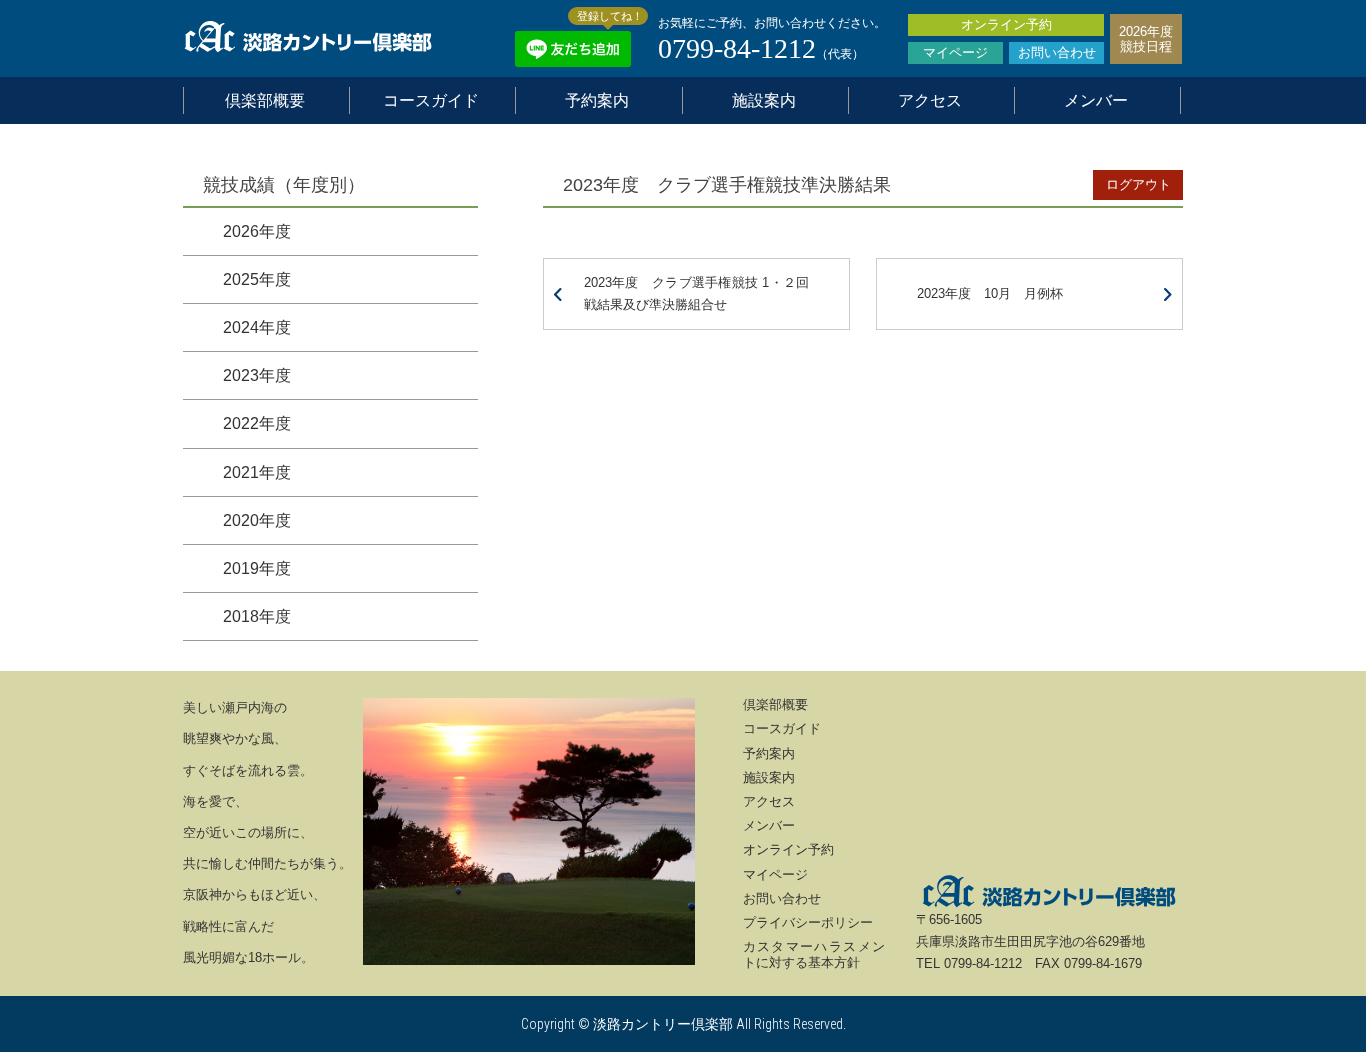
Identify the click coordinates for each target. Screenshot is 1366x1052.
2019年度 (257, 568)
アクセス (930, 100)
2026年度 (257, 231)
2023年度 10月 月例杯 (990, 293)
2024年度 (257, 327)
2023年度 (257, 375)
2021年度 (257, 472)
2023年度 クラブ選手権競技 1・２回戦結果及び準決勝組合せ (696, 293)
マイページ (955, 52)
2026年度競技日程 (1146, 39)
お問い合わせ (1057, 52)
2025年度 (257, 279)
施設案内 (764, 100)
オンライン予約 (1006, 24)
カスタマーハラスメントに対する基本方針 (814, 954)
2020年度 (257, 520)
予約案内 (597, 100)
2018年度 (257, 616)
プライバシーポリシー (808, 922)
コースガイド (431, 100)
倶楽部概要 (265, 100)
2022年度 (257, 423)
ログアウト (1138, 184)
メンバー (1096, 100)
